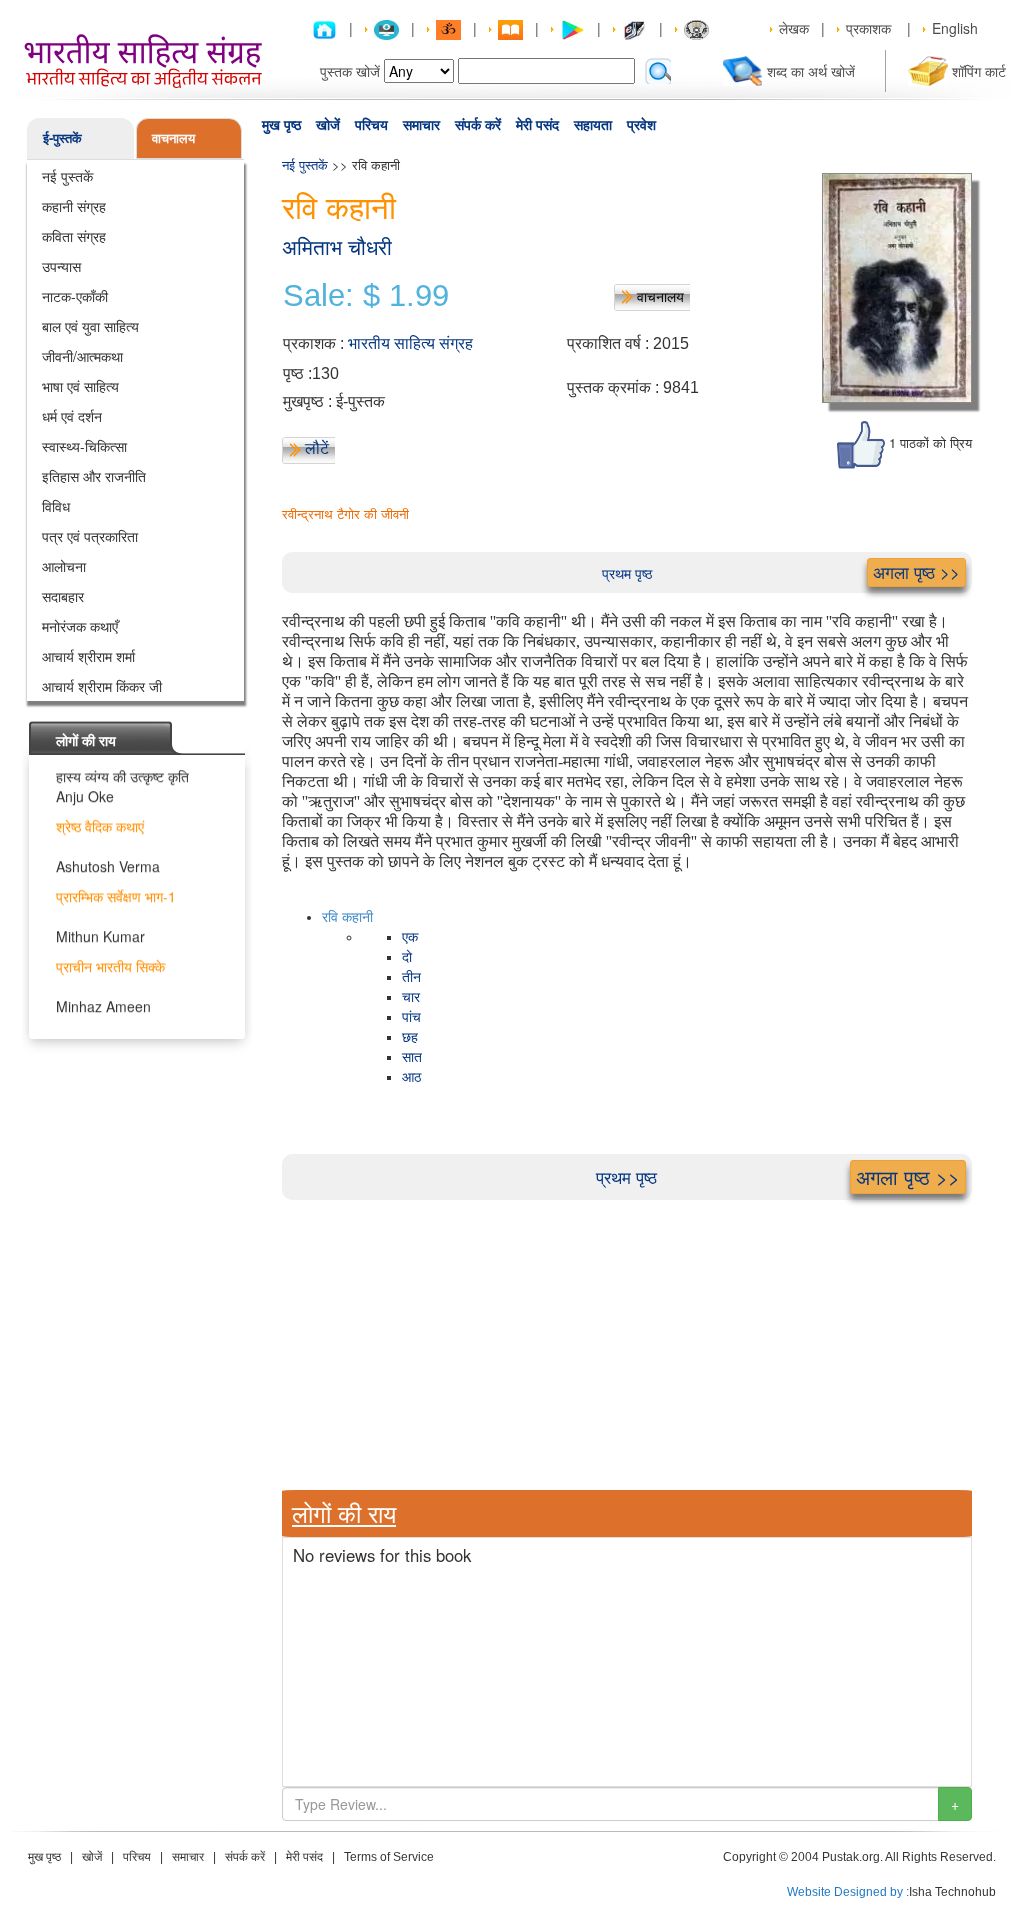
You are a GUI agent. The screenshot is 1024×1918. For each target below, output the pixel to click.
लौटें (317, 448)
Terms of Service (389, 1857)
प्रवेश (641, 125)
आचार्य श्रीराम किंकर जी (102, 686)
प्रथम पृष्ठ (627, 573)
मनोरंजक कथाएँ (80, 626)
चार (411, 997)
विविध (56, 506)
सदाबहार (63, 596)
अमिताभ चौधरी (337, 247)
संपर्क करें (478, 125)
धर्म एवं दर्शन (72, 416)
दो (407, 957)
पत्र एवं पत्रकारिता (90, 536)
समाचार (421, 125)
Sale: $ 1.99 (366, 296)
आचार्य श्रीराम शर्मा (88, 656)
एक (410, 937)
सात (412, 1057)
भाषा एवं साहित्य (80, 386)
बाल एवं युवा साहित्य (90, 326)
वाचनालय (173, 137)
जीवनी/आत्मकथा (82, 356)
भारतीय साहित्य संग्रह (410, 343)
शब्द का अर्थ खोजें (811, 71)
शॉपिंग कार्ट (979, 71)
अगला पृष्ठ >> (916, 572)
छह (410, 1037)
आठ (411, 1077)
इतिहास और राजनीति (94, 476)
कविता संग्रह (74, 236)
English (955, 28)
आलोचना (64, 566)
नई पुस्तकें (67, 176)
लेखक (794, 28)
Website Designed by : (848, 1892)
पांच (411, 1017)
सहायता (593, 125)
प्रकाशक (868, 28)
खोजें (328, 125)
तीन (411, 977)
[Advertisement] (627, 1340)
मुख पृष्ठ (281, 125)
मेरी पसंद (537, 125)
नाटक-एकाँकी (75, 296)
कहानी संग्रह (74, 206)
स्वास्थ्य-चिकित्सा (84, 446)
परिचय (371, 125)
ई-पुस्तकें (62, 137)
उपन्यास (61, 266)
